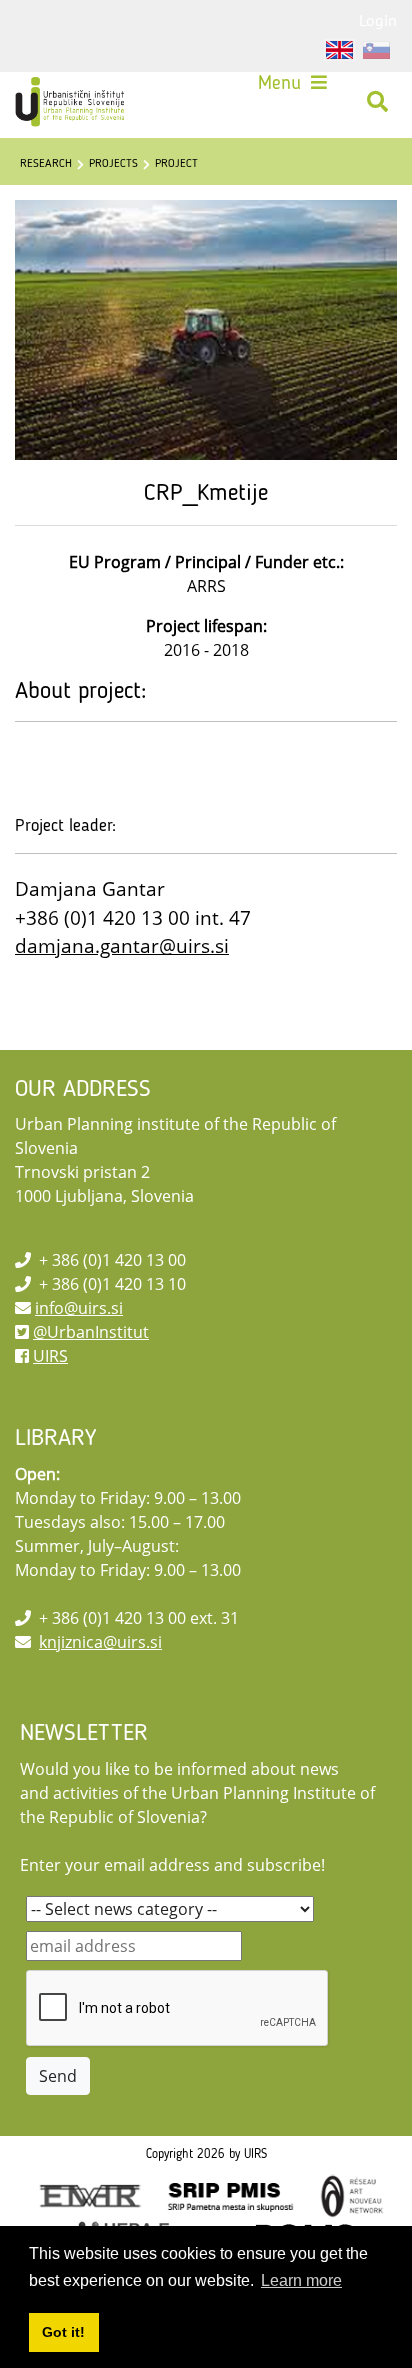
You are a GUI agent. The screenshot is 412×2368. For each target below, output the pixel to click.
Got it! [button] (63, 2332)
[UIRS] (72, 102)
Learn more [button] (301, 2280)
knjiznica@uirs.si (100, 1642)
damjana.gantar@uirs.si (122, 945)
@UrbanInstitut (91, 1332)
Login (378, 20)
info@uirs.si (79, 1308)
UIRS (50, 1356)
